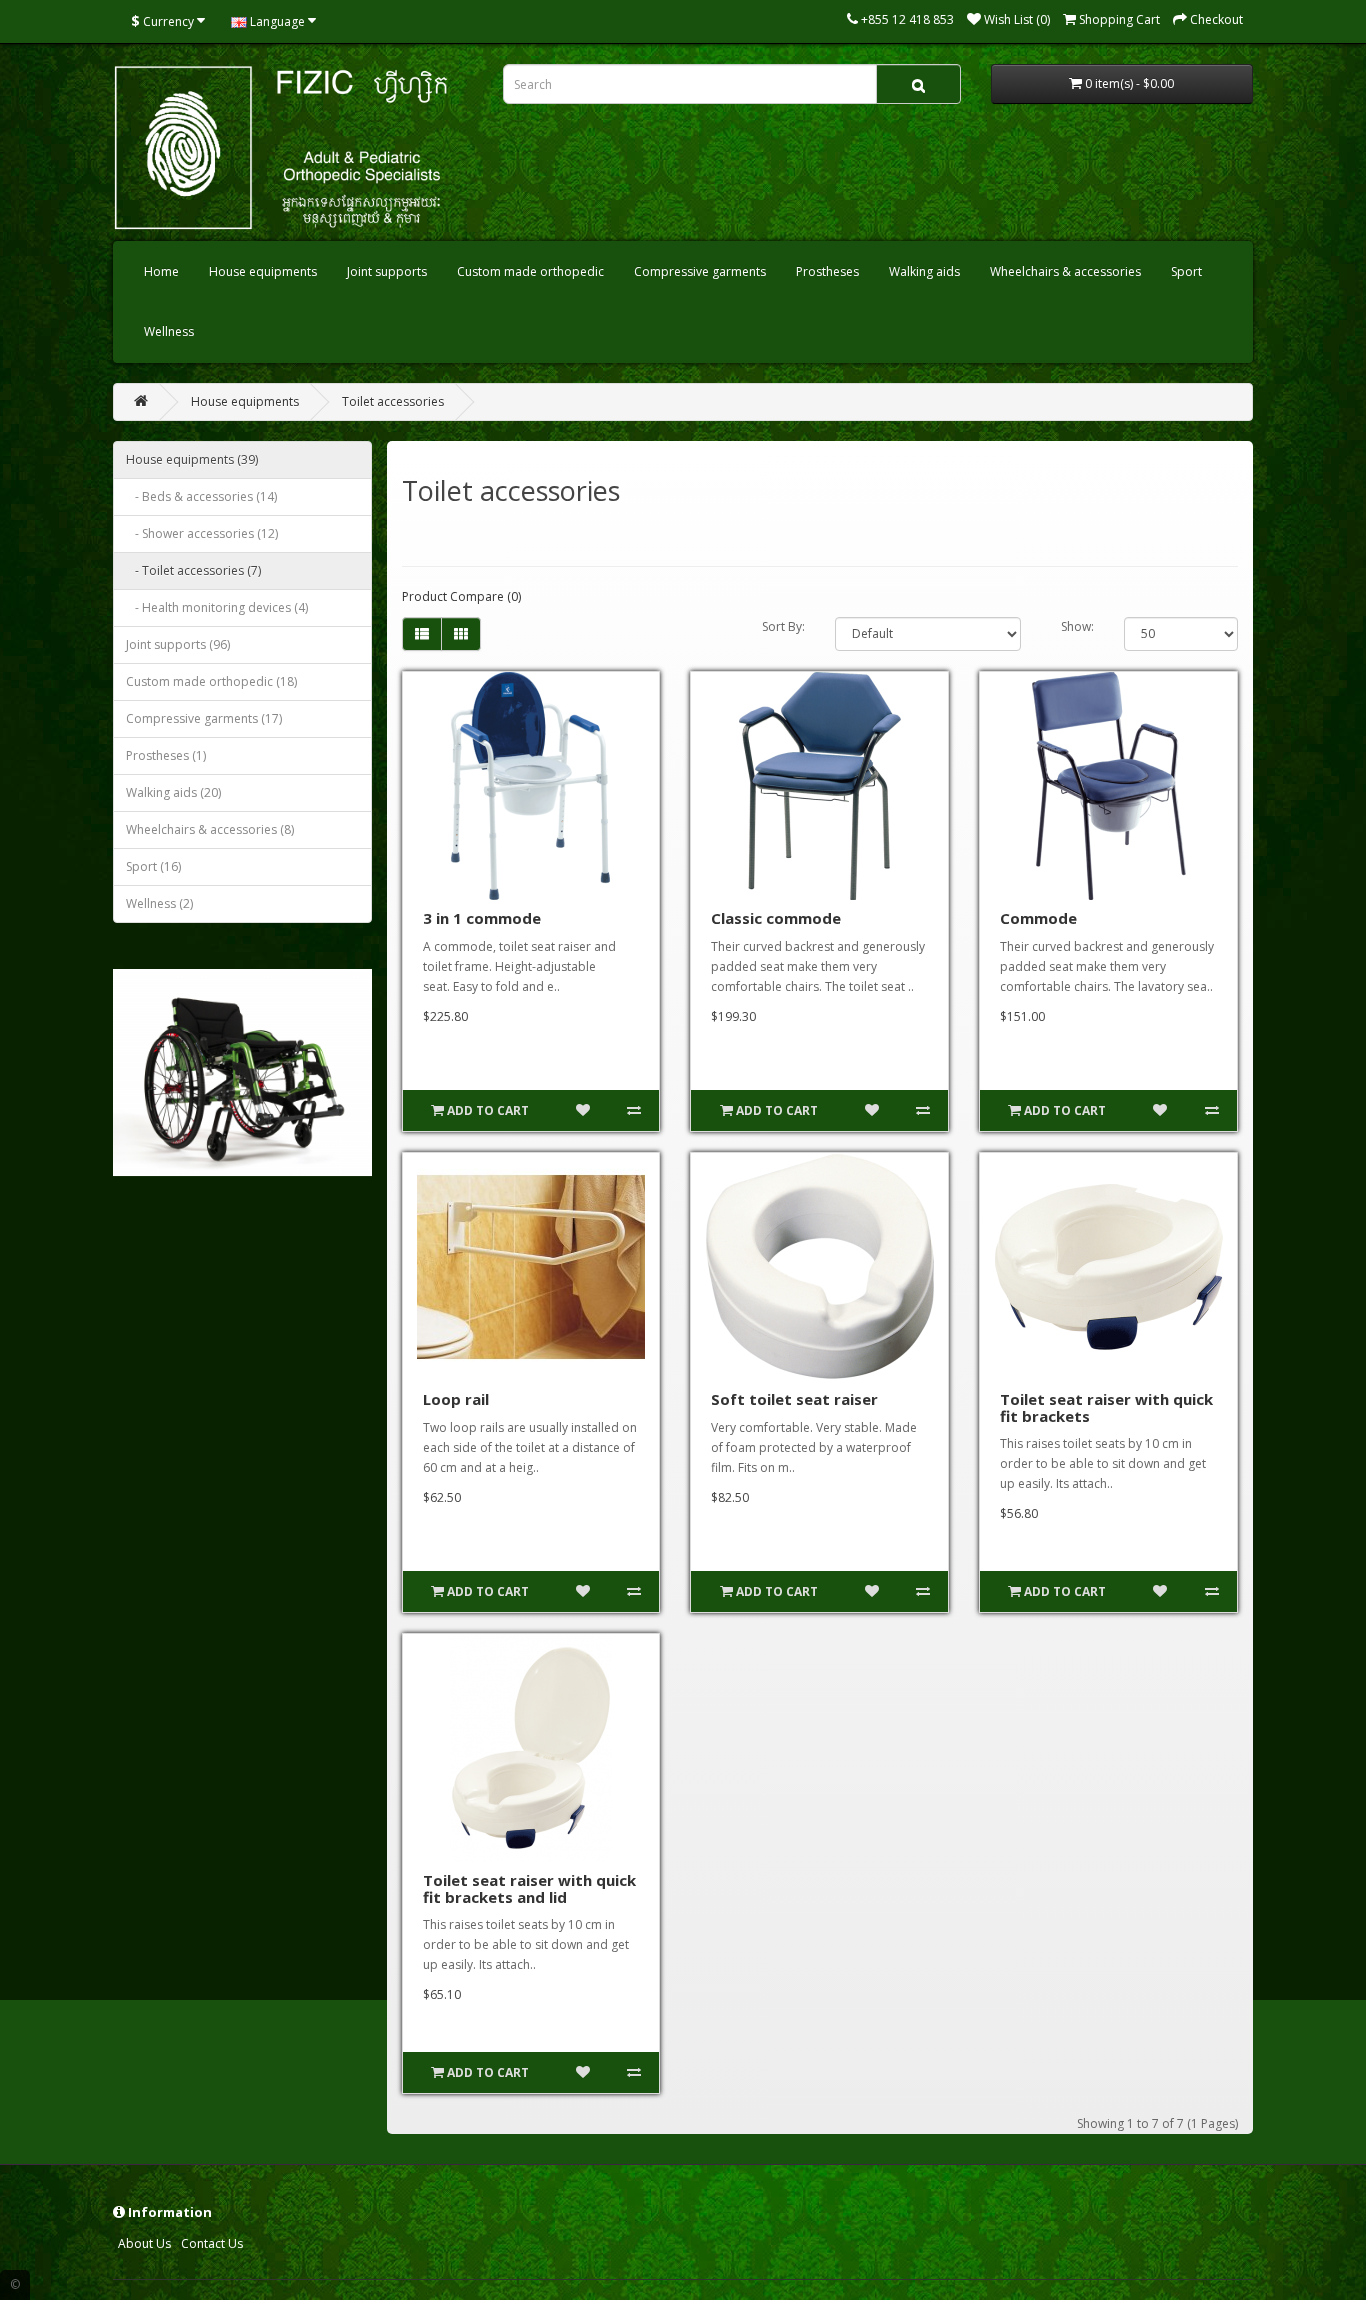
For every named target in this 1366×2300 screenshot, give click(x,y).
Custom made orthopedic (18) (211, 681)
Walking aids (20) (173, 792)
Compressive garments (700, 271)
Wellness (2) (159, 903)
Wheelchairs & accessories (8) (210, 829)
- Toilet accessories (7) (193, 570)
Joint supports (387, 271)
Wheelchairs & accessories (1065, 271)
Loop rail (456, 1399)
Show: (1077, 626)
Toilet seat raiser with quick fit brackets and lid (529, 1888)
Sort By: (783, 626)
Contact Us (212, 2243)
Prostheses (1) (166, 755)
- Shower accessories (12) (202, 533)
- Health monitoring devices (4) (217, 607)
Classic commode (776, 918)
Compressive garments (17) (204, 718)
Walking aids (924, 271)
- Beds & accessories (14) (201, 496)
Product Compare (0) (461, 596)
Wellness (169, 331)
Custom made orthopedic (530, 271)
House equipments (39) (192, 459)
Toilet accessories (393, 401)
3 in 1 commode (482, 918)
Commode (1038, 918)
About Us (144, 2243)
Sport (1186, 271)
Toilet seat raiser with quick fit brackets (1106, 1407)
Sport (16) (153, 866)
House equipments (263, 271)
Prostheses (827, 271)
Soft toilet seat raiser (794, 1399)
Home (161, 271)
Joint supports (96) (178, 644)
